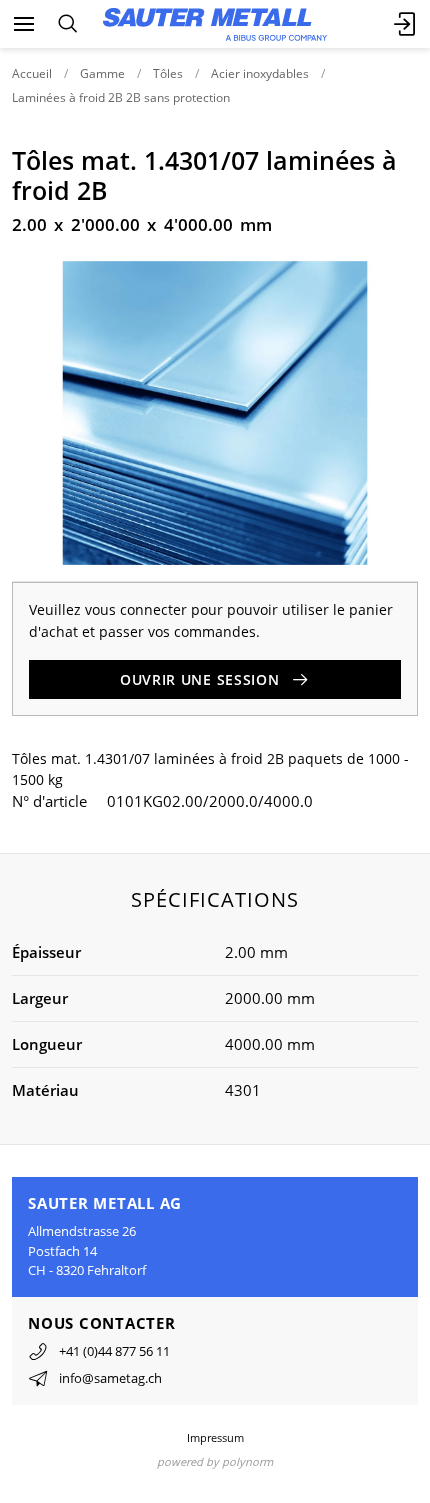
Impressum (215, 1437)
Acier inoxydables (260, 73)
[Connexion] (406, 24)
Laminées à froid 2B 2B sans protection (121, 97)
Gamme (102, 73)
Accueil (32, 73)
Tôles (168, 73)
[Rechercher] (67, 24)
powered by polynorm (215, 1461)
